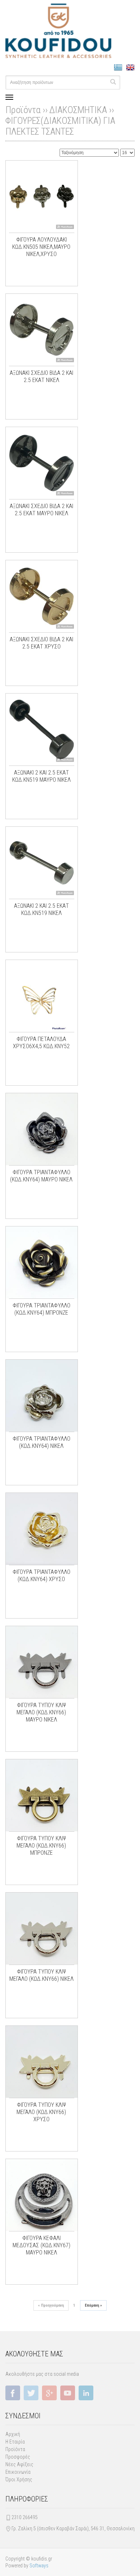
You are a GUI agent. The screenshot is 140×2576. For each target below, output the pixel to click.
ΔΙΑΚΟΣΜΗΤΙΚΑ (78, 110)
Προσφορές (18, 2457)
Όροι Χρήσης (19, 2479)
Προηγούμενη (51, 2305)
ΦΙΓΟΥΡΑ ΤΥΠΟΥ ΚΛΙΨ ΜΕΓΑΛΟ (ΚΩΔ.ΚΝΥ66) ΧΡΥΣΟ (41, 2112)
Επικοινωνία (18, 2472)
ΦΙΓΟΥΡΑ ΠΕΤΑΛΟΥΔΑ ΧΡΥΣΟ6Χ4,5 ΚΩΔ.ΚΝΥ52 (41, 1043)
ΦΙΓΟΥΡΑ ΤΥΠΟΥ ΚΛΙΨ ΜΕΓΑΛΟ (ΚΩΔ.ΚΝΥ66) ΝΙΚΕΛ (41, 1975)
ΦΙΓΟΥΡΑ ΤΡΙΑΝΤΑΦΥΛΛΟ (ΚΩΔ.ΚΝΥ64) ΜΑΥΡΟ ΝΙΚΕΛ (41, 1176)
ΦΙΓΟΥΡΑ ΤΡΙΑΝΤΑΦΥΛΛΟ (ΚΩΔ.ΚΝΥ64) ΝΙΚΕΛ (41, 1442)
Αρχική (13, 2434)
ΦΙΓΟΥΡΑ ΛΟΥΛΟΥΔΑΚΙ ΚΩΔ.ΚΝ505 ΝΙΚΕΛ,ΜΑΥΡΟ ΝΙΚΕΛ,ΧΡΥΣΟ (41, 247)
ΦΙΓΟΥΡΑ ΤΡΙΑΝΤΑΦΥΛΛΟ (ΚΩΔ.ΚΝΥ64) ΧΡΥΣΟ (41, 1576)
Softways (39, 2566)
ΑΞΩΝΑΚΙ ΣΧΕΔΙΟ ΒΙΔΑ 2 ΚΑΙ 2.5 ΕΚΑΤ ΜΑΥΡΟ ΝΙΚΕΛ (41, 510)
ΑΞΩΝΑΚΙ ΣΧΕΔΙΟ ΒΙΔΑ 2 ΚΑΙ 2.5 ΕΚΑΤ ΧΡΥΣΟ (41, 643)
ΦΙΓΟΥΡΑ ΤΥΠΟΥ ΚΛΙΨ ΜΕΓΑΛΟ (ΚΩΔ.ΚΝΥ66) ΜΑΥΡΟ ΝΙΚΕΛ (41, 1712)
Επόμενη (93, 2305)
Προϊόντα (15, 2449)
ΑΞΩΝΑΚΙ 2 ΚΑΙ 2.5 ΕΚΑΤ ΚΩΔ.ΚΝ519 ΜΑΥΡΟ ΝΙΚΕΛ (41, 776)
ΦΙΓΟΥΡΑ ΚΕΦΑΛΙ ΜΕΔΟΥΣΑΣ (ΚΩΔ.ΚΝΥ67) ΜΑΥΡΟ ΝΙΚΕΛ (41, 2245)
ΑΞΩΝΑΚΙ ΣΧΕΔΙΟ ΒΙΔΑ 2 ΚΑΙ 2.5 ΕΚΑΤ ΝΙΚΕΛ (41, 376)
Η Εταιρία (15, 2442)
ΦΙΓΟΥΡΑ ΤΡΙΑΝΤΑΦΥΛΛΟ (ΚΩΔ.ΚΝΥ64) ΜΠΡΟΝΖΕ (41, 1309)
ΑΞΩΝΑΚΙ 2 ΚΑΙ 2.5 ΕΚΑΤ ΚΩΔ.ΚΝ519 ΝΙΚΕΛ (41, 909)
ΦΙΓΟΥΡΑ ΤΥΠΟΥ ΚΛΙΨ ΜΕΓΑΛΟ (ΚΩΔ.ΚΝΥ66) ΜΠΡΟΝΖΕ (41, 1846)
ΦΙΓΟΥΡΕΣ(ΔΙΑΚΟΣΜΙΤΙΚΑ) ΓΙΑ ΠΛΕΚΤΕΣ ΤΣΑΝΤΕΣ (60, 126)
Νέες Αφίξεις (19, 2464)
